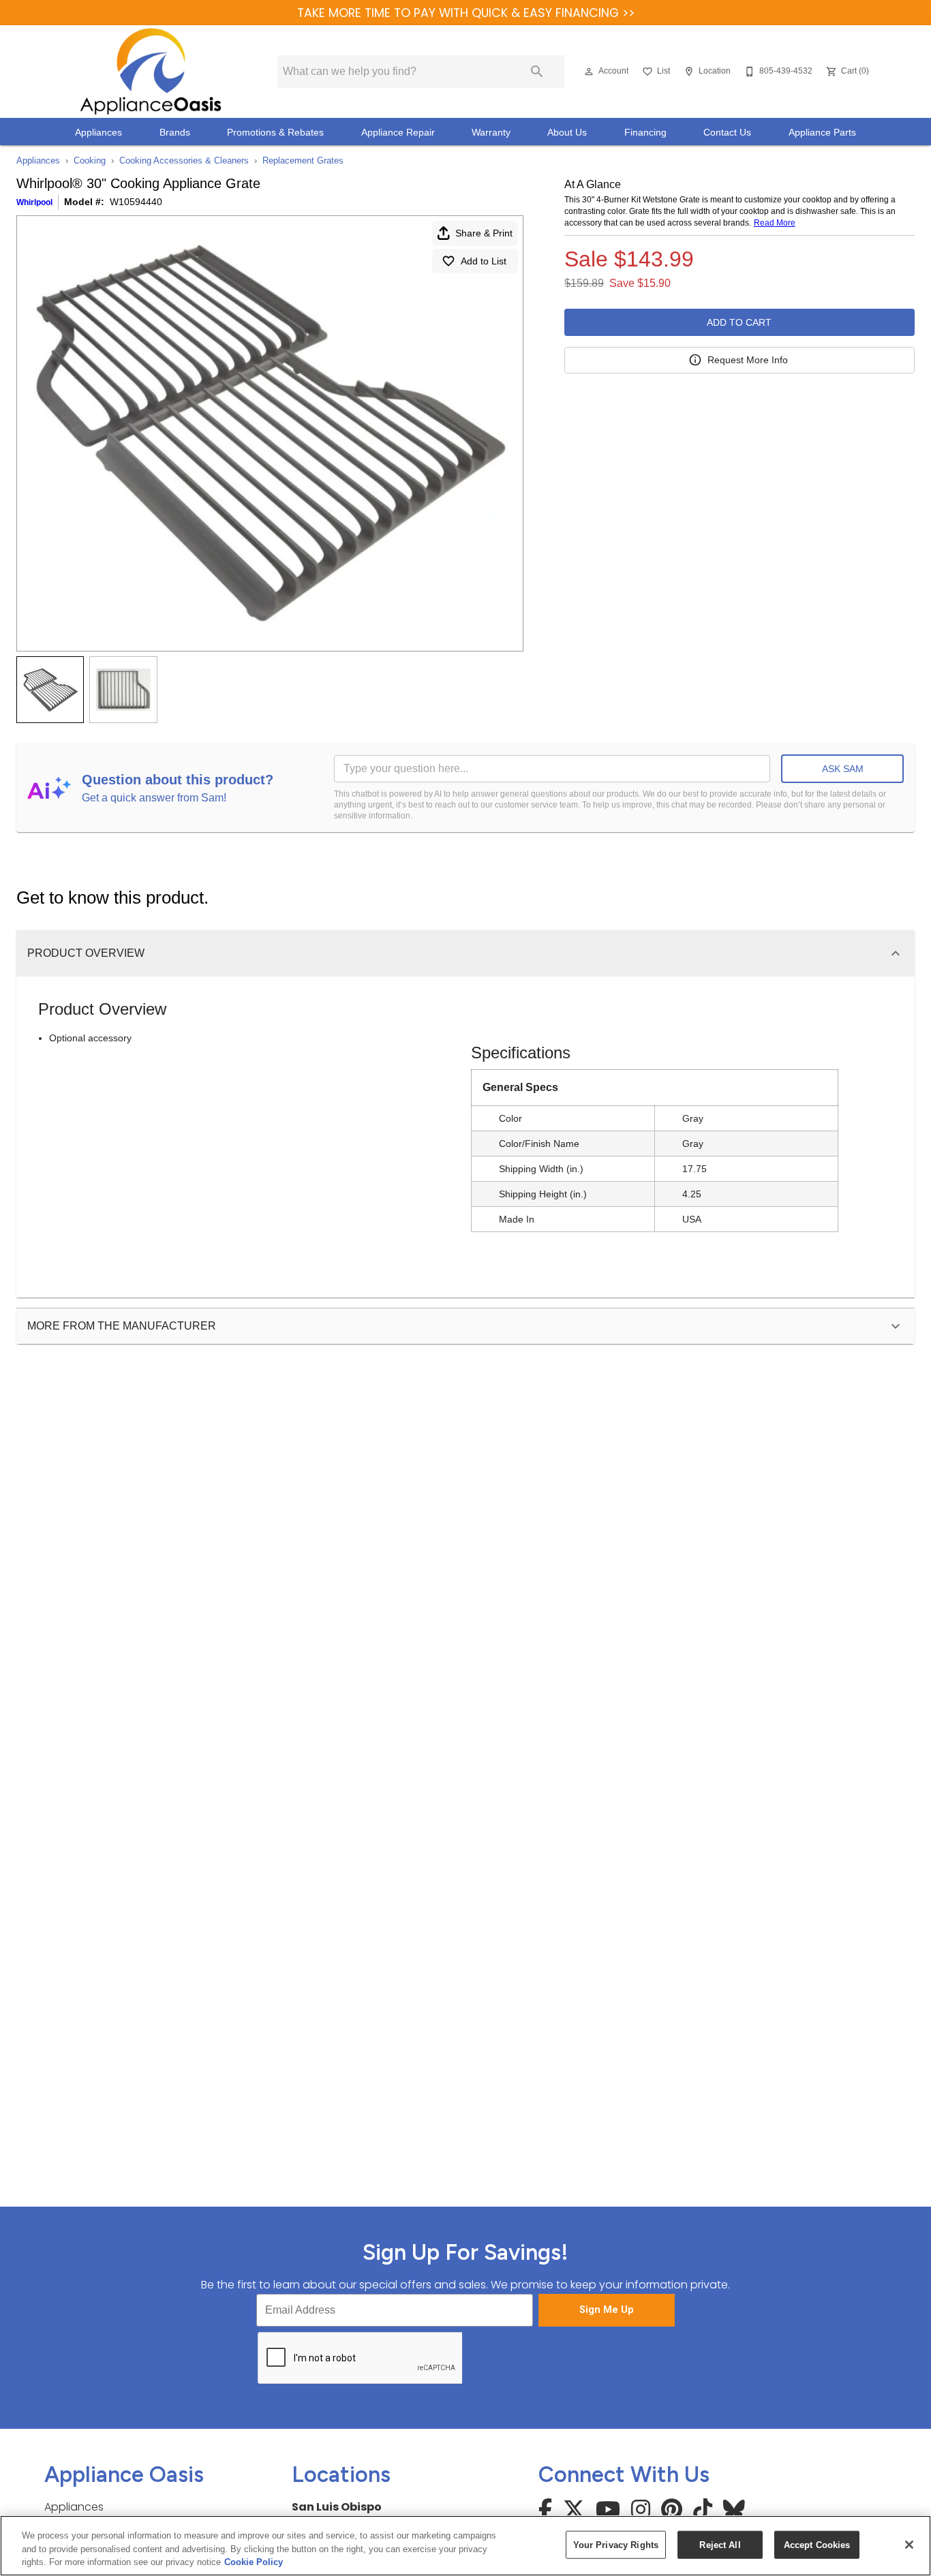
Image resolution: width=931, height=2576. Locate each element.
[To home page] (150, 72)
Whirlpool (34, 202)
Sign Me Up (607, 2310)
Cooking (90, 160)
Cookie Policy (254, 2562)
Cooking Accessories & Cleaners (184, 160)
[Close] (909, 2545)
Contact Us (727, 133)
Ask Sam (843, 769)
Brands (175, 133)
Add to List (484, 261)
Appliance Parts (822, 133)
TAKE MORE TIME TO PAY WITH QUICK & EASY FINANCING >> (466, 13)
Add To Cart (739, 322)
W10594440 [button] (136, 202)
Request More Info (748, 360)
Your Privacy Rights (616, 2544)
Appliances (98, 133)
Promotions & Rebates (275, 133)
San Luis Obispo (337, 2507)
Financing (645, 133)
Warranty (491, 133)
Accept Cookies (817, 2544)
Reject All (720, 2544)
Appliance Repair (398, 133)
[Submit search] (537, 72)
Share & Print (484, 233)
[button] (589, 72)
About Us (567, 133)
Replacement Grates (303, 160)
